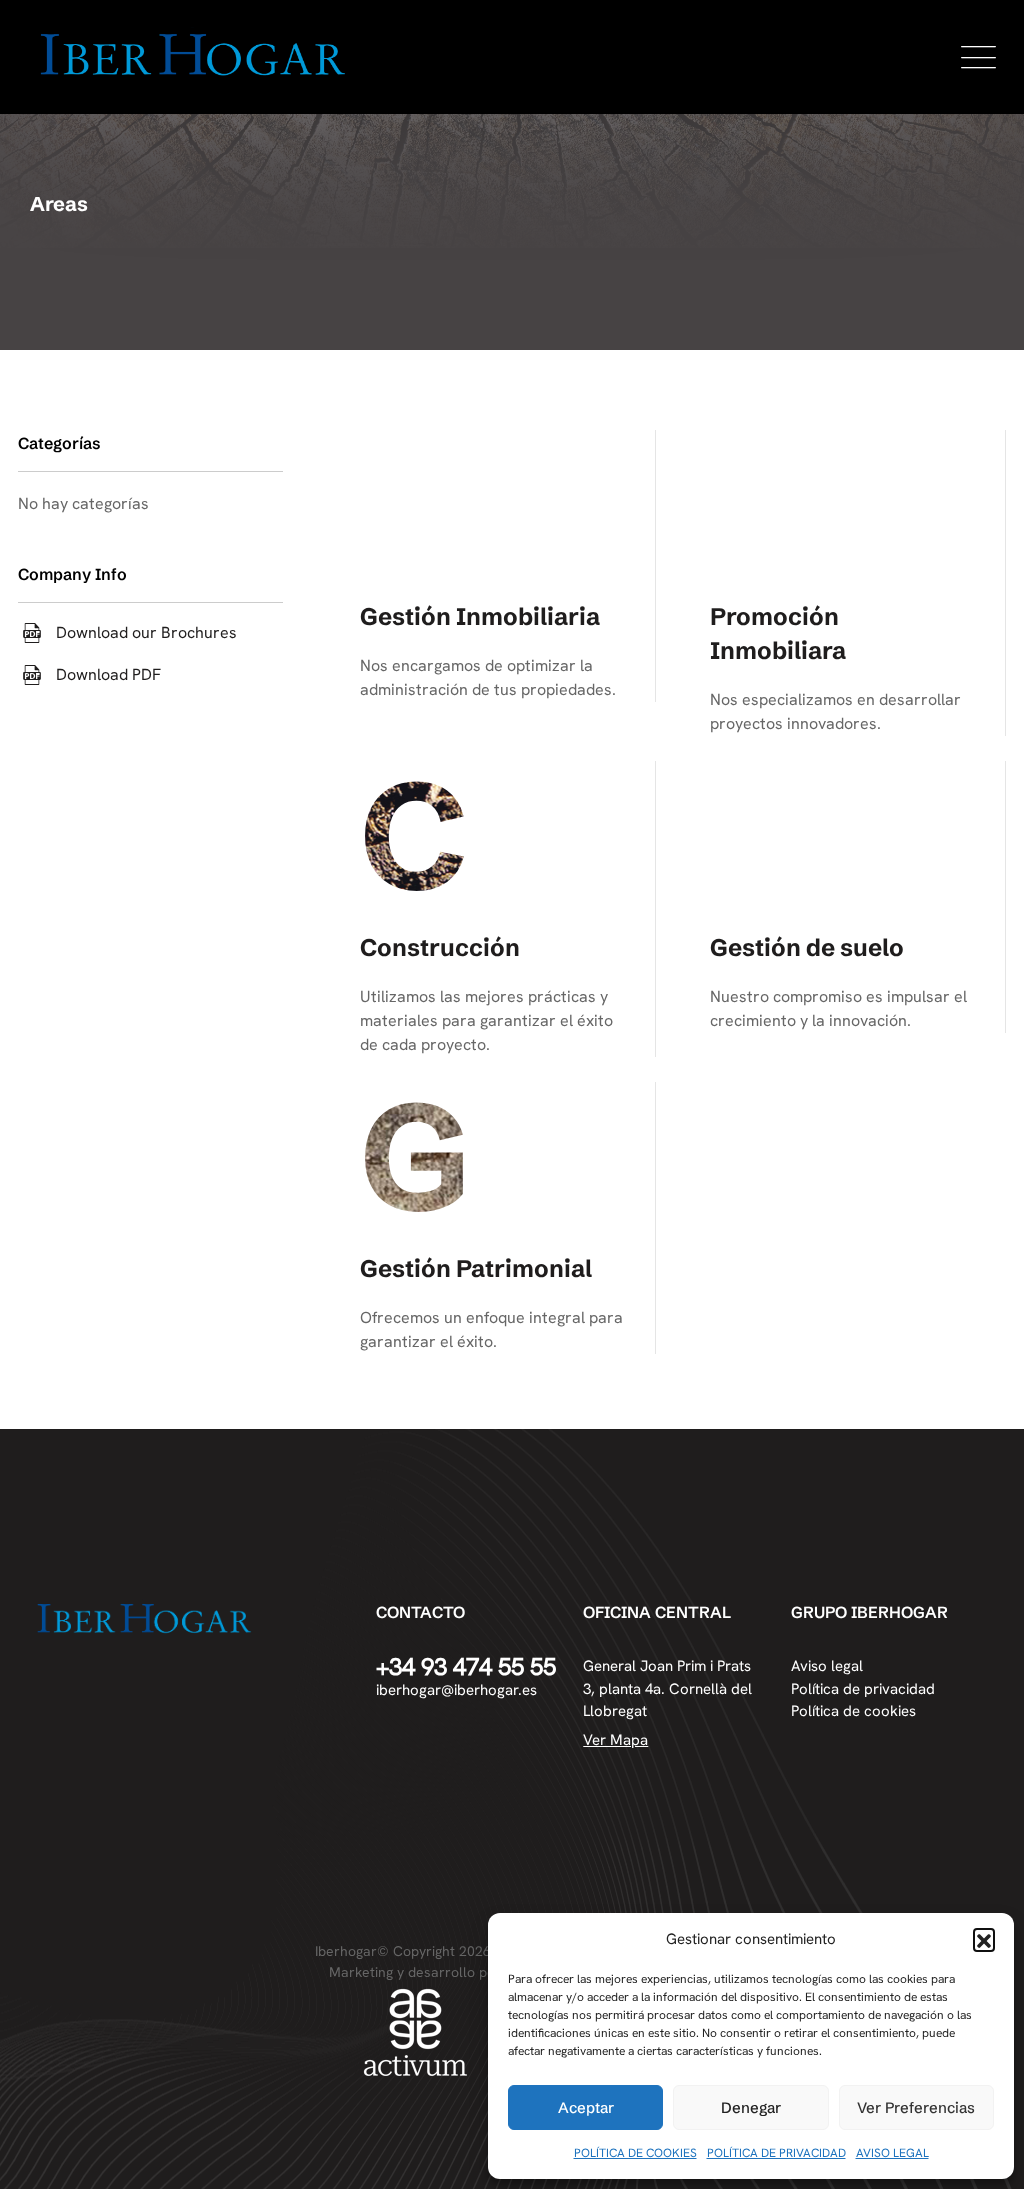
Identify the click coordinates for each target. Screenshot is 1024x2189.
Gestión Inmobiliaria (480, 616)
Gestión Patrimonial (476, 1268)
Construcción (440, 947)
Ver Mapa (615, 1740)
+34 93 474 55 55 (466, 1666)
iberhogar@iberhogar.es (456, 1690)
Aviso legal (827, 1666)
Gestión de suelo (807, 947)
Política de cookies (853, 1711)
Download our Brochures (146, 633)
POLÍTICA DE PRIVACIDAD (776, 2153)
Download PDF (108, 675)
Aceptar (586, 2107)
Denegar (751, 2107)
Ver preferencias (916, 2107)
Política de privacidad (863, 1689)
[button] (984, 1939)
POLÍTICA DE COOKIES (635, 2153)
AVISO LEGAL (892, 2153)
